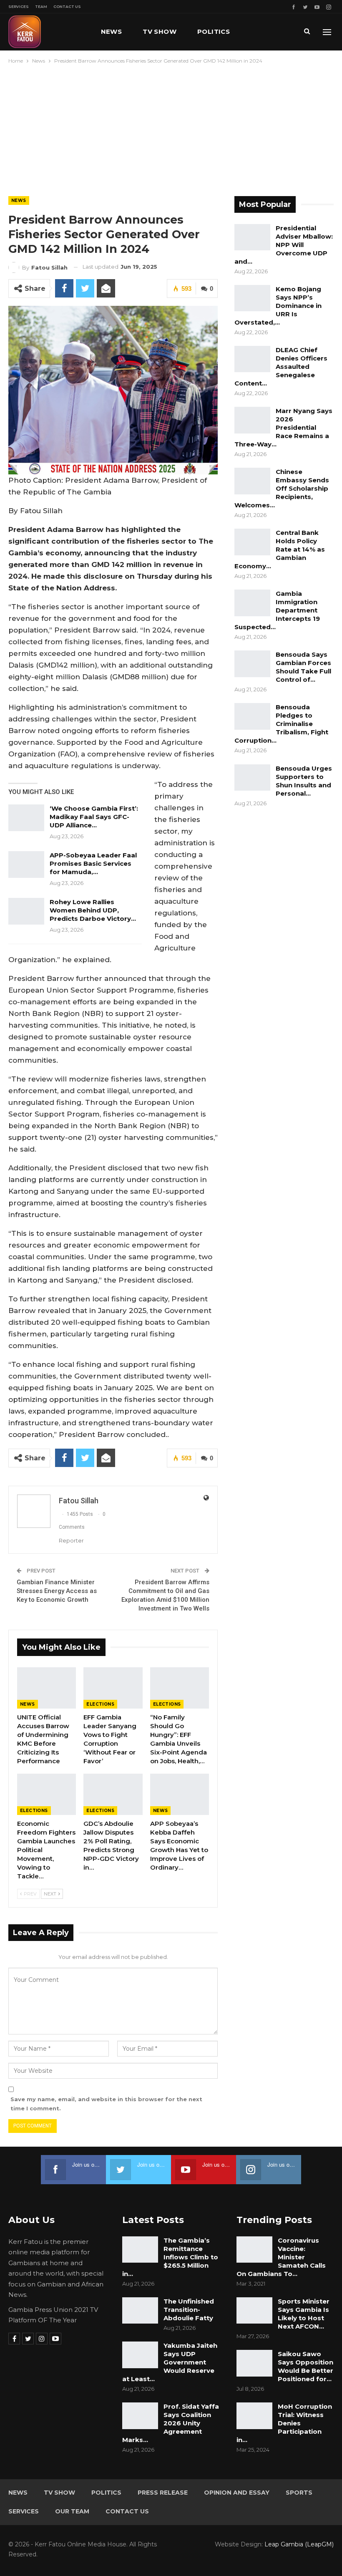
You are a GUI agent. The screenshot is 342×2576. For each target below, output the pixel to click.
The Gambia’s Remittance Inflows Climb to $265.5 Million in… (170, 2257)
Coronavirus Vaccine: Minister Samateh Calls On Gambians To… (281, 2257)
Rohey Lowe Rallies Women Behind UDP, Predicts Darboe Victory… (93, 910)
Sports (299, 2493)
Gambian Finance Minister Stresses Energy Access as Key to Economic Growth (57, 1591)
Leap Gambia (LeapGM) (299, 2544)
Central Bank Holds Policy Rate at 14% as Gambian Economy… (280, 549)
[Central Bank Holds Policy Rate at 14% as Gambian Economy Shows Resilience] (252, 542)
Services (19, 6)
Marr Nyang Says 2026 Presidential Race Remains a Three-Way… (283, 427)
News (112, 32)
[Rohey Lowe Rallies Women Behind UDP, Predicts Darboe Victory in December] (26, 911)
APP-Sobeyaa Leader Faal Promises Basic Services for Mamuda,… (93, 863)
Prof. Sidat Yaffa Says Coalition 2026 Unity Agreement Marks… (171, 2423)
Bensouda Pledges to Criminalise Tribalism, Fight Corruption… (281, 724)
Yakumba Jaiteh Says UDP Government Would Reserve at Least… (170, 2362)
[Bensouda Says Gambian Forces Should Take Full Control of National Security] (252, 664)
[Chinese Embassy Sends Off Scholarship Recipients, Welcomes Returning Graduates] (252, 481)
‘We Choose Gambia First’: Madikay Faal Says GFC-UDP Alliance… (94, 817)
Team (41, 6)
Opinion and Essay (237, 2493)
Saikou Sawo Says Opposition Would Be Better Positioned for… (306, 2366)
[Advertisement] (171, 128)
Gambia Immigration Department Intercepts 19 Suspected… (277, 610)
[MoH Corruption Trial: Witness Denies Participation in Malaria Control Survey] (254, 2416)
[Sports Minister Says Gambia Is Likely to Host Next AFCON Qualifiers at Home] (254, 2311)
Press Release (163, 2493)
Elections (100, 1704)
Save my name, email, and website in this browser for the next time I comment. (106, 2104)
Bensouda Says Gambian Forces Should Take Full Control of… (303, 667)
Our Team (72, 2511)
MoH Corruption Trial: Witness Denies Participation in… (284, 2423)
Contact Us (67, 6)
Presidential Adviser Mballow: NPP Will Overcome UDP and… (284, 245)
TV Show (160, 32)
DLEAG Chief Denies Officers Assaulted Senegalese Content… (281, 367)
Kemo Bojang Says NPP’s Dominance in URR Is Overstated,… (278, 306)
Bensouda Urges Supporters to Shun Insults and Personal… (304, 781)
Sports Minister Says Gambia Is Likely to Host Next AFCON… (304, 2314)
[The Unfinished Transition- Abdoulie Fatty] (140, 2311)
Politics (214, 32)
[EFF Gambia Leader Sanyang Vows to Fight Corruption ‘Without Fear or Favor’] (113, 1688)
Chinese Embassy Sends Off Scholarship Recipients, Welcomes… (282, 488)
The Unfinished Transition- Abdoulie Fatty (189, 2310)
